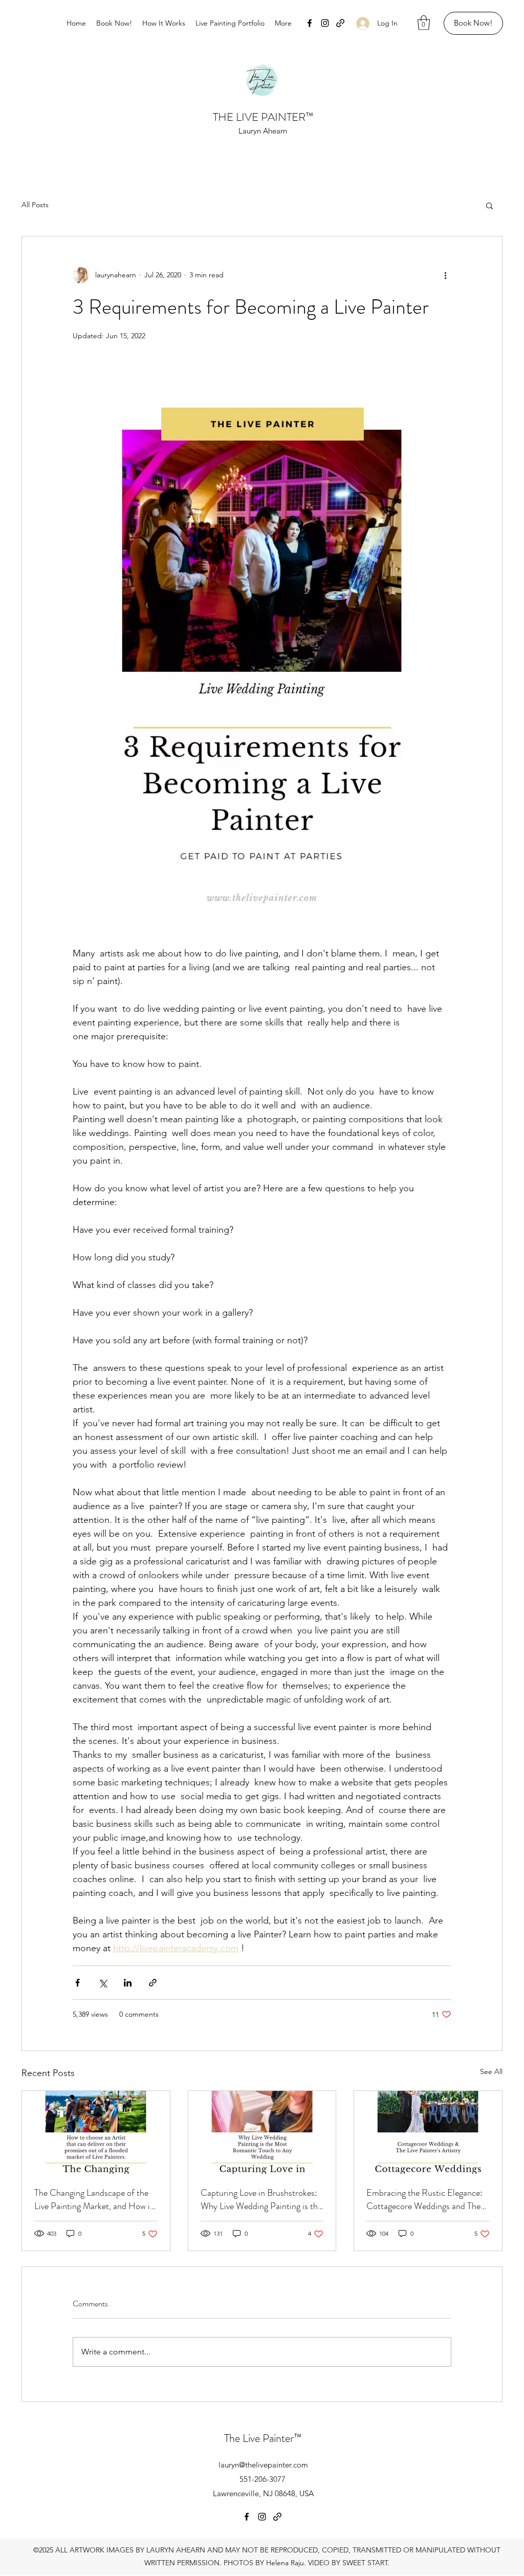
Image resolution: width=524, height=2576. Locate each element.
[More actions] (445, 275)
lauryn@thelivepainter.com (263, 2465)
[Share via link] (153, 1983)
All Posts (35, 205)
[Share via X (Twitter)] (103, 1983)
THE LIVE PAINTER (259, 117)
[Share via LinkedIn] (128, 1983)
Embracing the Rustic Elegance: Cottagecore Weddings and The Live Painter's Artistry (424, 2199)
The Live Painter (259, 2438)
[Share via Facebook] (78, 1983)
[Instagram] (325, 23)
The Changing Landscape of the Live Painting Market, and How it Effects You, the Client (94, 2199)
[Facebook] (310, 23)
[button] (424, 23)
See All (491, 2071)
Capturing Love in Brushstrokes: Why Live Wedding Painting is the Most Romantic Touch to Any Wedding (261, 2199)
